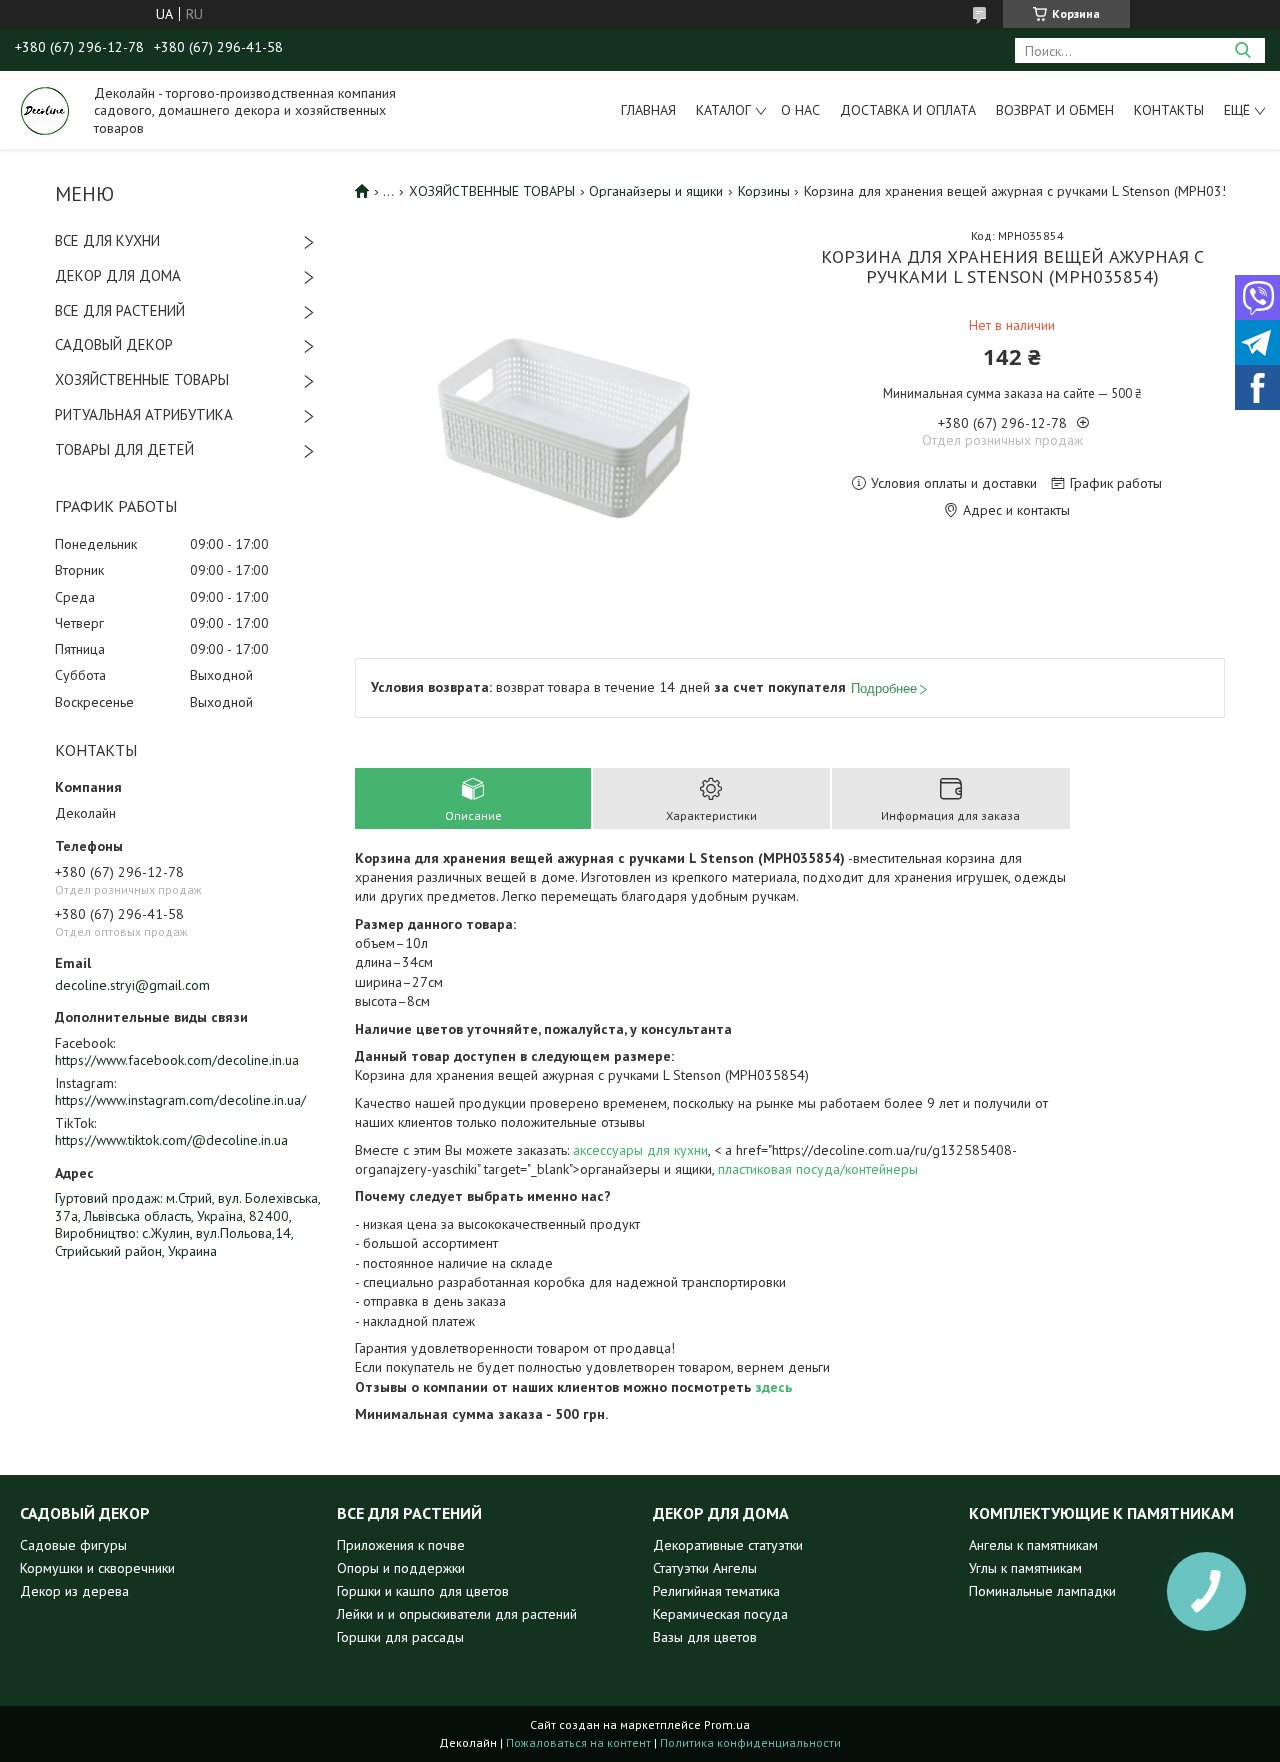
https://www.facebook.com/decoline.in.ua (177, 1060)
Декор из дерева (74, 1591)
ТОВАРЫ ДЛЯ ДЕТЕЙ (124, 449)
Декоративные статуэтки (728, 1545)
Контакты (1169, 110)
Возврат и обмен (1055, 110)
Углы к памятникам (1025, 1568)
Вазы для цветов (705, 1637)
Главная (648, 110)
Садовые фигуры (73, 1545)
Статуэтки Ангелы (705, 1568)
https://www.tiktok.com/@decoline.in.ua (171, 1140)
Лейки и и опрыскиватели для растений (457, 1614)
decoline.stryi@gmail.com (132, 985)
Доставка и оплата (908, 110)
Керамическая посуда (720, 1614)
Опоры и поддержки (401, 1568)
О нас (800, 110)
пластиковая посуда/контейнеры (818, 1169)
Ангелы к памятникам (1033, 1545)
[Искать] (1242, 50)
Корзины (764, 191)
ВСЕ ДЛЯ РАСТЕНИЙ (120, 310)
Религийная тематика (716, 1591)
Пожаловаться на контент (578, 1742)
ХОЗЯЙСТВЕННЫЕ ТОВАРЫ (142, 379)
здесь (773, 1387)
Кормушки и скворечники (97, 1568)
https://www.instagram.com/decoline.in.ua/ (180, 1100)
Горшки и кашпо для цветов (423, 1591)
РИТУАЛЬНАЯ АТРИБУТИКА (144, 414)
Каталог (723, 110)
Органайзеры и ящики (656, 191)
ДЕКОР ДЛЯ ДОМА (118, 275)
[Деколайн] (45, 110)
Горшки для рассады (400, 1637)
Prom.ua (727, 1724)
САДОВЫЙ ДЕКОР (114, 344)
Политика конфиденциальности (750, 1742)
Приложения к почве (401, 1545)
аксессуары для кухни (640, 1150)
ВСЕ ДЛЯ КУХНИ (107, 240)
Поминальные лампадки (1042, 1591)
